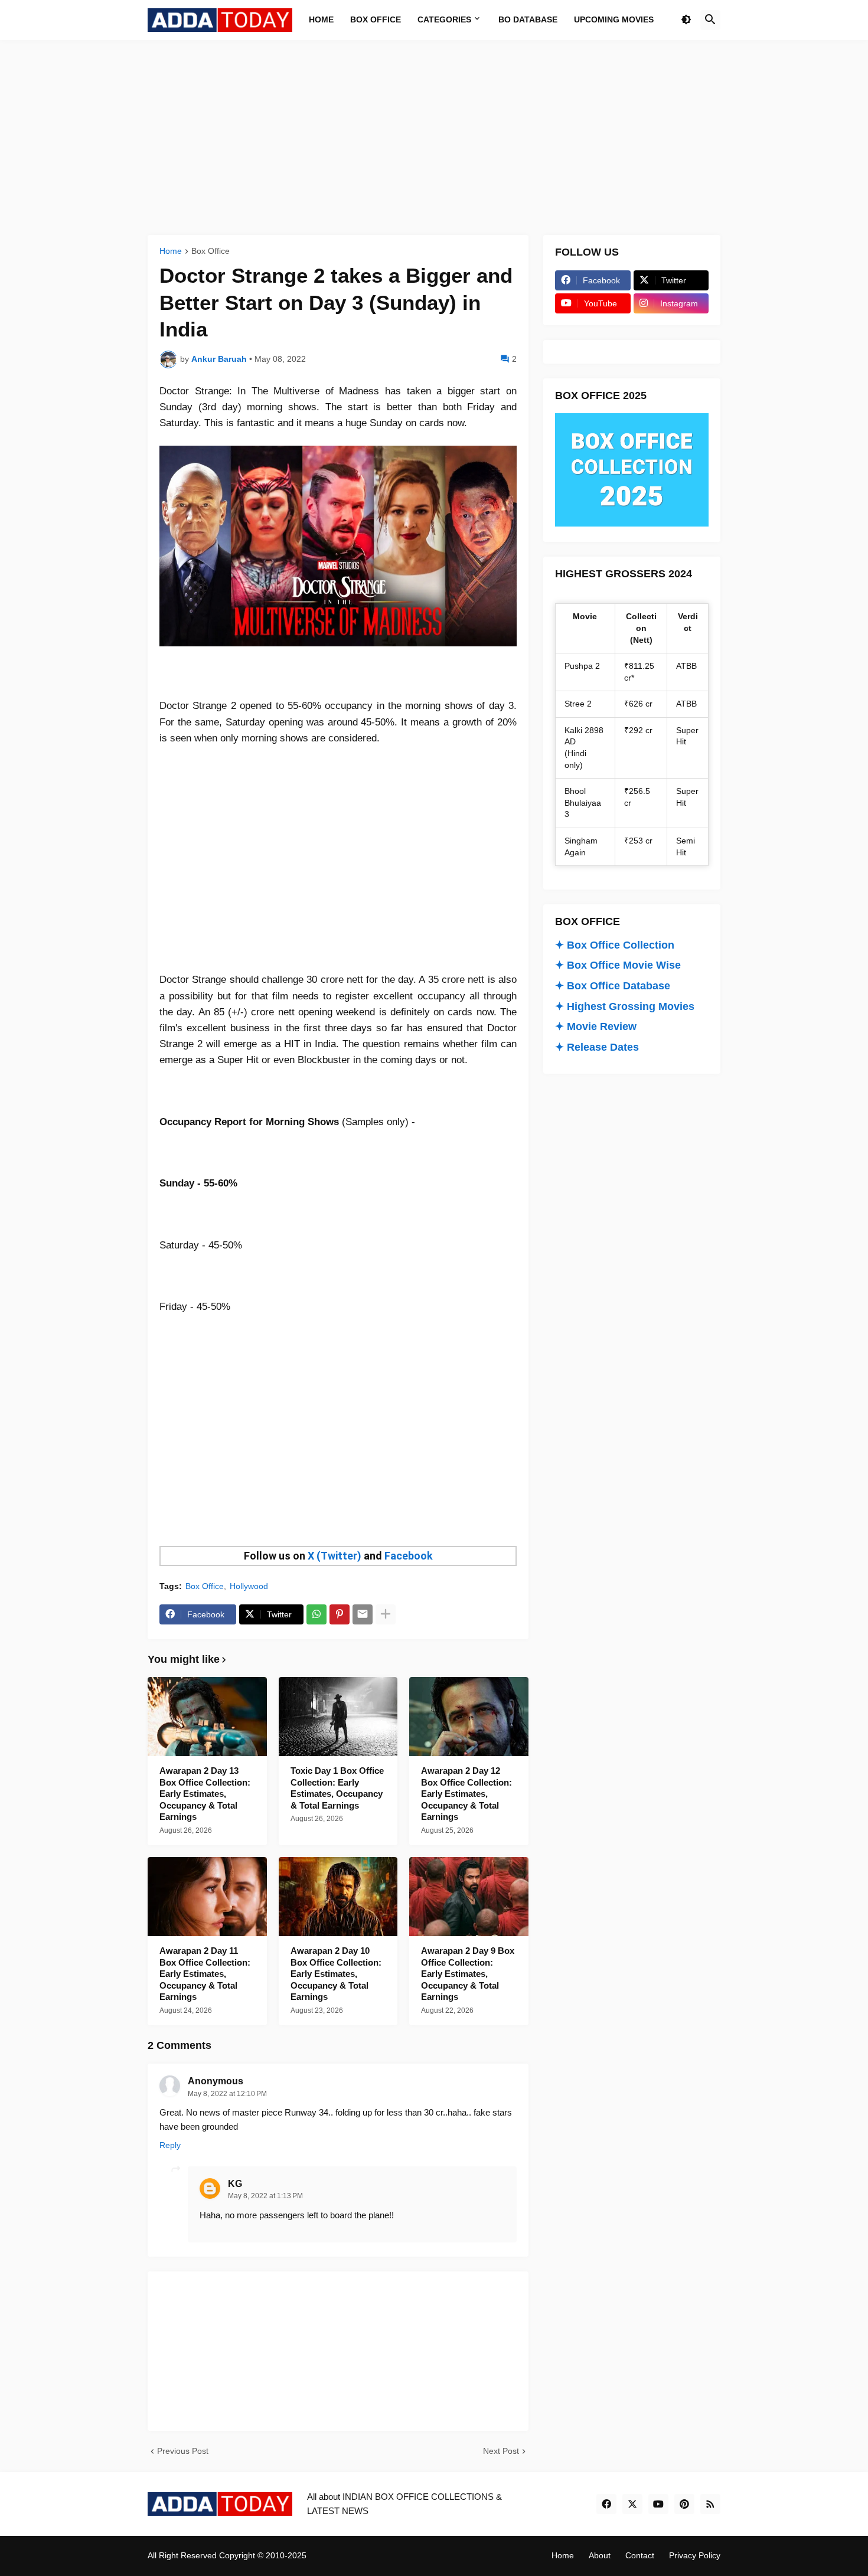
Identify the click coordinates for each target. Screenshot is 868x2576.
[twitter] (632, 2504)
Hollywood (249, 1586)
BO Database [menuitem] (528, 19)
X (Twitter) (335, 1556)
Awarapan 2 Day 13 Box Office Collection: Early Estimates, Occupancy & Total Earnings (205, 1794)
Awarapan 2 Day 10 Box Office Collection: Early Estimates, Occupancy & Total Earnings (336, 1974)
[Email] (363, 1614)
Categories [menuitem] (444, 19)
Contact (640, 2555)
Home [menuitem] (321, 19)
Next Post (501, 2451)
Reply (170, 2145)
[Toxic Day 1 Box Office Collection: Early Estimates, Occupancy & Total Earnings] (338, 1717)
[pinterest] (684, 2504)
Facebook (409, 1556)
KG (235, 2184)
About (600, 2555)
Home (171, 251)
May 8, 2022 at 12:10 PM (227, 2094)
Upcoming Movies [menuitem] (614, 19)
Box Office (211, 251)
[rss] (710, 2504)
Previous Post (183, 2451)
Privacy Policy (695, 2555)
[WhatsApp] (316, 1614)
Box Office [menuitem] (376, 19)
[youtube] (658, 2504)
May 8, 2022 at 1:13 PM (265, 2196)
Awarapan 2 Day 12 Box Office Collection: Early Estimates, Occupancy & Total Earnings (466, 1794)
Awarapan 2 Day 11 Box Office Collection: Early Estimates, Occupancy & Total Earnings (205, 1974)
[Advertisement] (434, 138)
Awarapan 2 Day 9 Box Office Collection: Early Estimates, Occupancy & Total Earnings (468, 1974)
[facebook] (606, 2504)
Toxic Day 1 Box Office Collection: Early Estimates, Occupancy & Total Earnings (337, 1788)
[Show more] (386, 1614)
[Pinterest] (340, 1614)
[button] (686, 20)
